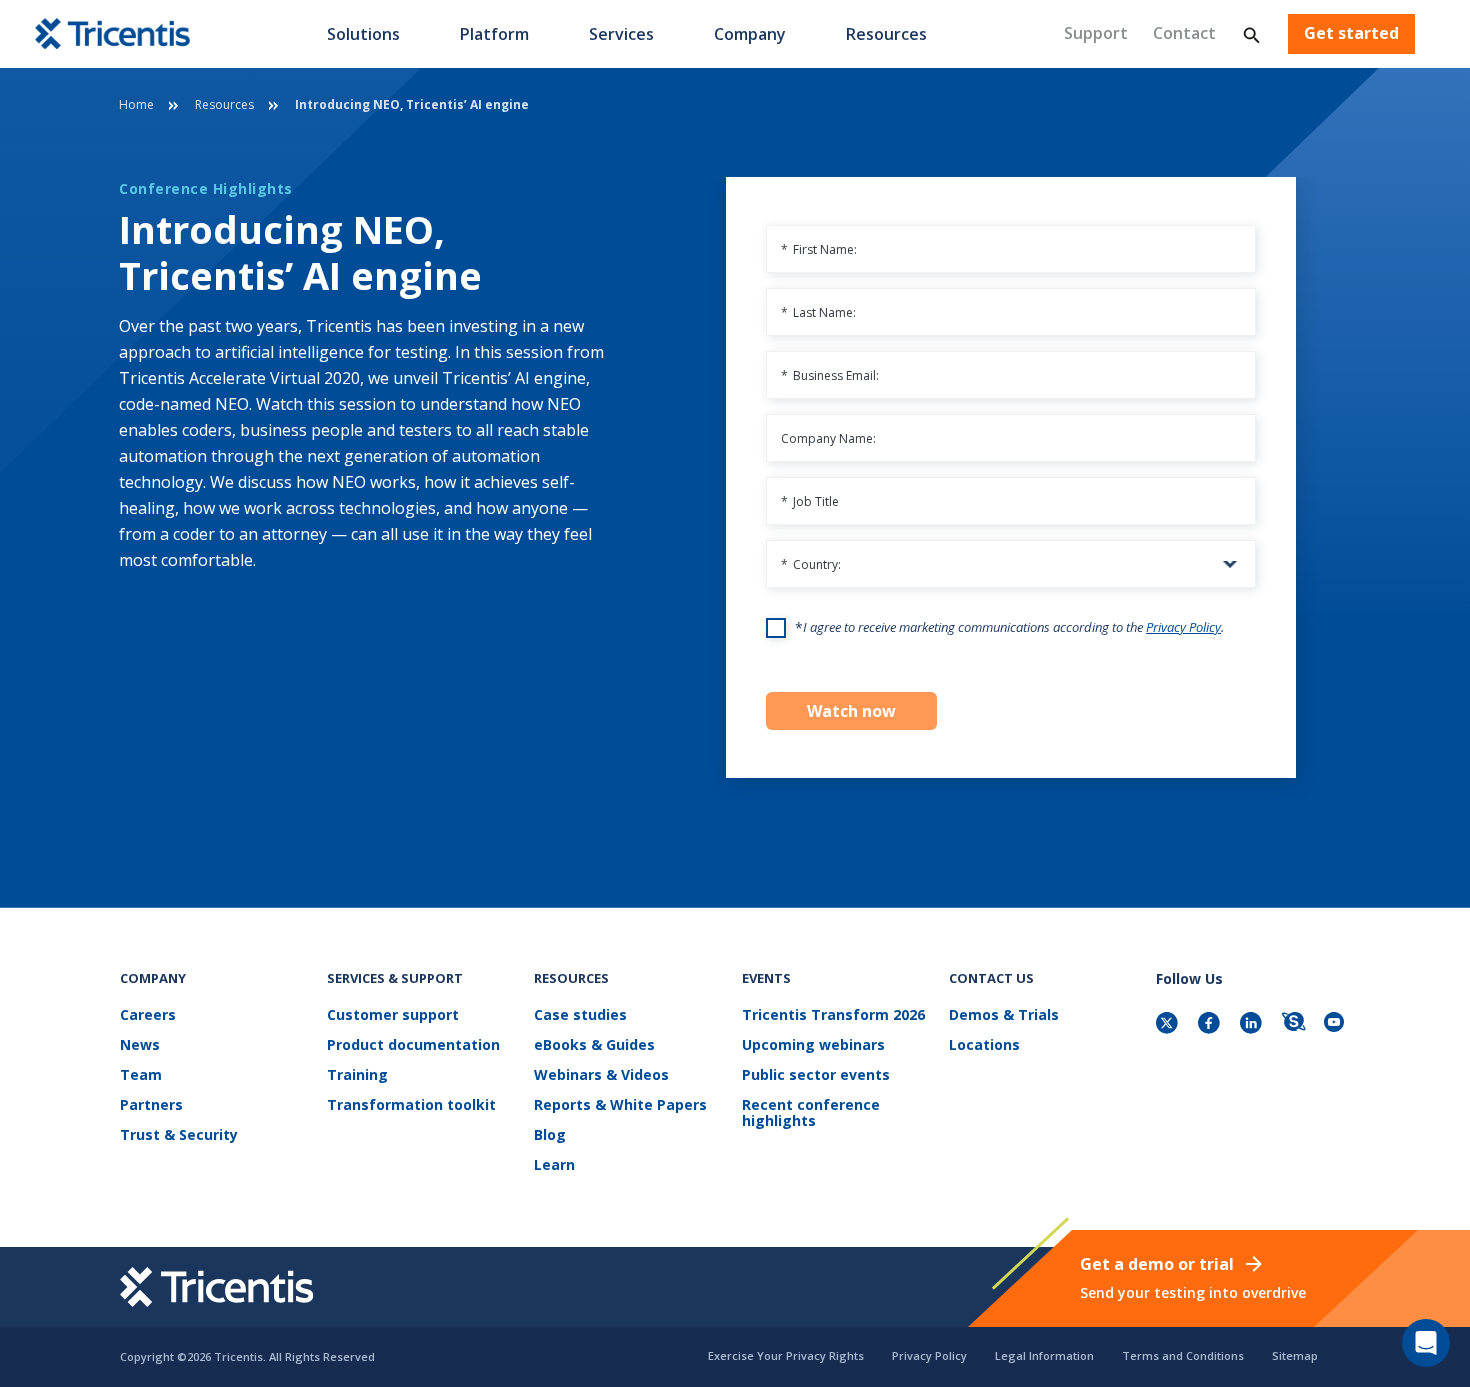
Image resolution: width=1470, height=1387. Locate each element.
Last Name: (818, 312)
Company (750, 34)
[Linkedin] (1253, 1024)
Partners (151, 1105)
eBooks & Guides (594, 1045)
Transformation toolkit (411, 1105)
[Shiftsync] (1295, 1024)
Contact (1184, 33)
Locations (984, 1045)
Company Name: (828, 438)
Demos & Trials (1004, 1015)
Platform (494, 34)
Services (621, 34)
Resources (886, 34)
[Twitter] (1169, 1024)
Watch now (851, 711)
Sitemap (1295, 1355)
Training (357, 1075)
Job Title (810, 501)
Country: (811, 564)
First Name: (819, 249)
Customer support (393, 1015)
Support (1096, 33)
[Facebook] (1211, 1024)
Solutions (363, 34)
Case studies (580, 1015)
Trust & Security (179, 1135)
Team (141, 1075)
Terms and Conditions (1183, 1355)
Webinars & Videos (601, 1075)
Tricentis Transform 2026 (833, 1015)
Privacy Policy (1183, 627)
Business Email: (830, 375)
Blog (550, 1135)
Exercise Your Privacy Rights (786, 1355)
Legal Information (1044, 1355)
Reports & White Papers (620, 1105)
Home (136, 104)
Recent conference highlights (811, 1113)
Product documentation (413, 1045)
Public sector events (816, 1075)
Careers (148, 1015)
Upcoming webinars (813, 1045)
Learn (554, 1165)
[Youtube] (1337, 1024)
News (140, 1045)
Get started (1351, 34)
